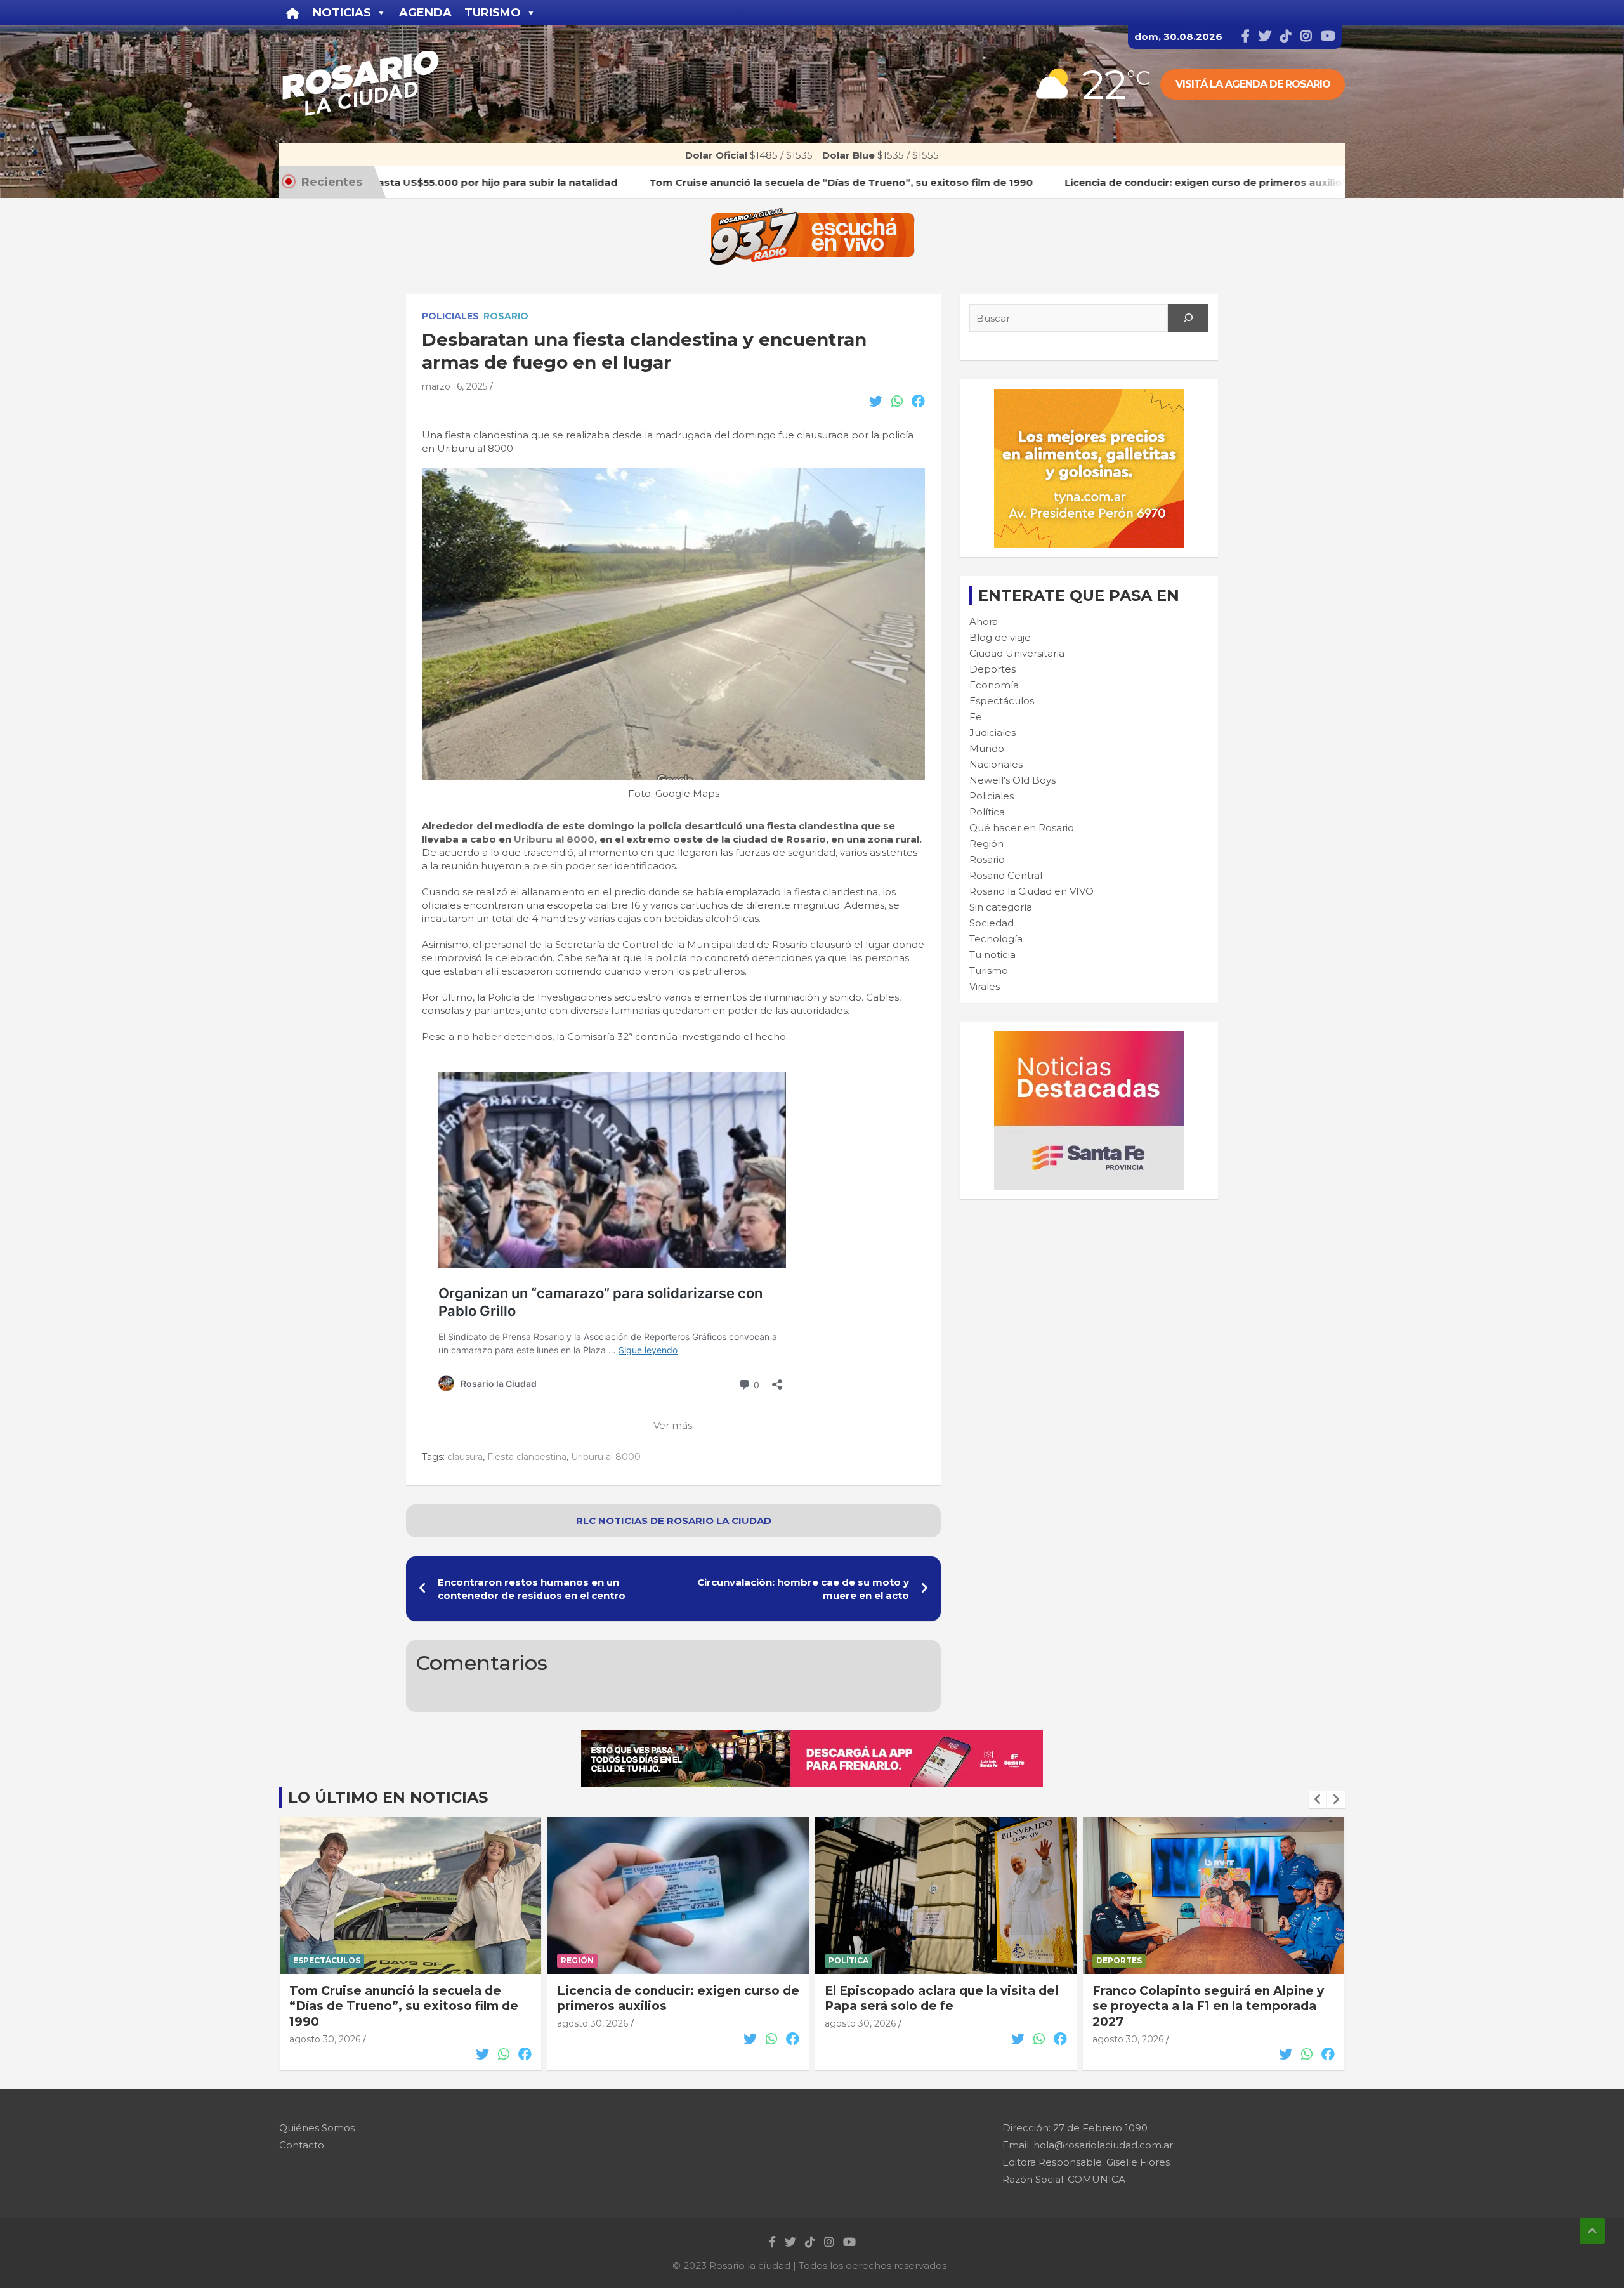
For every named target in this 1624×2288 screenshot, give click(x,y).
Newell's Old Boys (1012, 780)
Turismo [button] (493, 13)
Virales (985, 986)
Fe (976, 717)
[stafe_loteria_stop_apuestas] (812, 1737)
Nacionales (996, 764)
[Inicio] (293, 13)
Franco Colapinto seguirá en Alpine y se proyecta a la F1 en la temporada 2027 (940, 2006)
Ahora (984, 621)
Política (987, 812)
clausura (465, 1457)
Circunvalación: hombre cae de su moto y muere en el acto (803, 1589)
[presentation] (1318, 1799)
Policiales (450, 316)
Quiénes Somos (317, 2128)
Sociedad (992, 923)
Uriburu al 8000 (554, 839)
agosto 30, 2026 (325, 2023)
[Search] (1188, 318)
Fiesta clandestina (527, 1457)
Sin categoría (1001, 907)
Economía (994, 685)
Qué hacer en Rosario (1022, 828)
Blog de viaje (1000, 637)
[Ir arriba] (1592, 2231)
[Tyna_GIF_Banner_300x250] (1089, 396)
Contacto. (303, 2145)
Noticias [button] (342, 13)
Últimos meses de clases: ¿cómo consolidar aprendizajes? (1196, 1999)
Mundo (987, 748)
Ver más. (674, 1425)
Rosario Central (1006, 875)
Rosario (506, 316)
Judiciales (992, 733)
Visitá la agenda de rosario (1253, 84)
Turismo (989, 970)
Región (986, 844)
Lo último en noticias (388, 1797)
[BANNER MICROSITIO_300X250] (1089, 1038)
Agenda (425, 13)
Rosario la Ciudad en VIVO (1031, 891)
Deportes (992, 669)
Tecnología (996, 939)
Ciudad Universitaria (1017, 653)
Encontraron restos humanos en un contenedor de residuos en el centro (532, 1589)
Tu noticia (992, 955)
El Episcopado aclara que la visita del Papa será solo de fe (674, 1999)
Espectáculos (1002, 701)
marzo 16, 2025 (455, 386)
